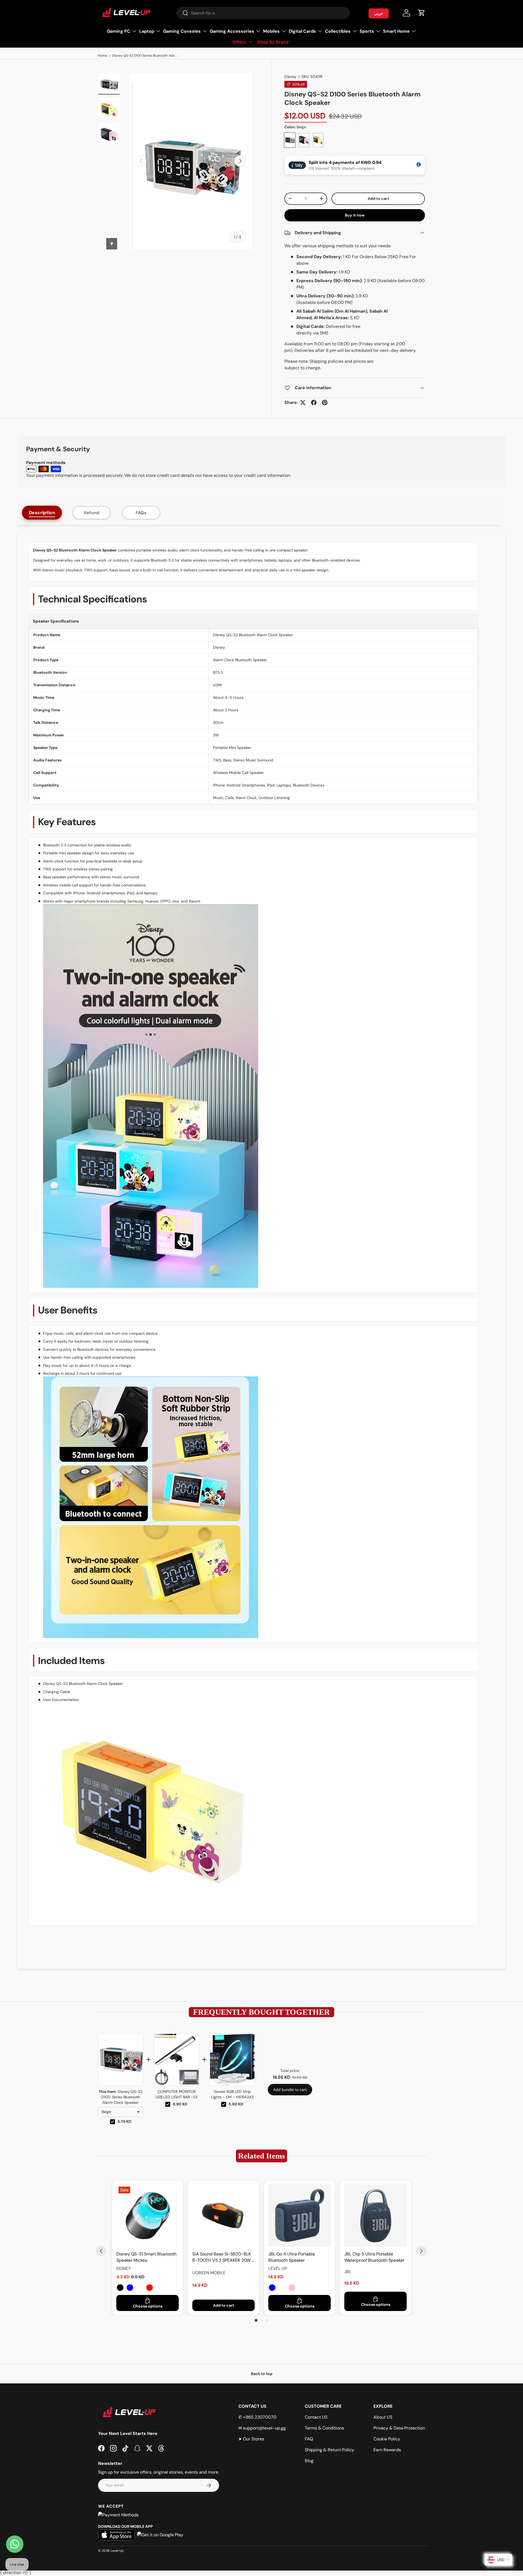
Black (120, 2288)
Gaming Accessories (232, 31)
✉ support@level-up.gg (262, 2428)
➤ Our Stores (251, 2439)
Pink (292, 2288)
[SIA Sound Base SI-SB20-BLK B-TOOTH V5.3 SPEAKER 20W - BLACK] (224, 2216)
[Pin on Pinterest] (325, 403)
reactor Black (140, 2288)
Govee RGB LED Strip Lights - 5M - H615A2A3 (232, 2094)
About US (383, 2417)
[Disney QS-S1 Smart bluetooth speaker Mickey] (148, 2216)
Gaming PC (118, 31)
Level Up (117, 2551)
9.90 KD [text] (180, 2104)
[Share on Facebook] (314, 403)
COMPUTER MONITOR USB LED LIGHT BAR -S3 (177, 2094)
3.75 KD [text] (124, 2121)
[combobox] (263, 13)
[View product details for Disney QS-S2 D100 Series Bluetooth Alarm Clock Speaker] (121, 2060)
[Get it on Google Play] (160, 2535)
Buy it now (355, 215)
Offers (239, 42)
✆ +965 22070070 (257, 2417)
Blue (130, 2288)
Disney (290, 77)
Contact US (316, 2417)
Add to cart (378, 199)
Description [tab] (42, 513)
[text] (261, 2012)
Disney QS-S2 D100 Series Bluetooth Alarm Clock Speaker (145, 56)
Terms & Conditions (324, 2428)
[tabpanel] (261, 1250)
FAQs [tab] (141, 513)
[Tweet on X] (303, 403)
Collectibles (338, 31)
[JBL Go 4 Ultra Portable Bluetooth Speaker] (299, 2216)
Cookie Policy (387, 2439)
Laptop (147, 31)
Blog (309, 2461)
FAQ (309, 2439)
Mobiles (271, 31)
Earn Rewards (387, 2450)
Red (150, 2288)
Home (103, 56)
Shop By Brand (273, 42)
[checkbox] (112, 2122)
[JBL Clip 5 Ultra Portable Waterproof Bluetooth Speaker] (375, 2216)
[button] (422, 13)
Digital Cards (302, 31)
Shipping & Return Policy (329, 2450)
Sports (367, 31)
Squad (282, 2288)
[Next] (421, 2251)
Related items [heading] (261, 2156)
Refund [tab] (92, 513)
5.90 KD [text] (236, 2104)
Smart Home (396, 31)
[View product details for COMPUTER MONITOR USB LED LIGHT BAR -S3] (176, 2060)
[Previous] (101, 2251)
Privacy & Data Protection (399, 2428)
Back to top (262, 2374)
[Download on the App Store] (116, 2535)
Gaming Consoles (182, 31)
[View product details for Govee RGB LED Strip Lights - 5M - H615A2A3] (232, 2060)
